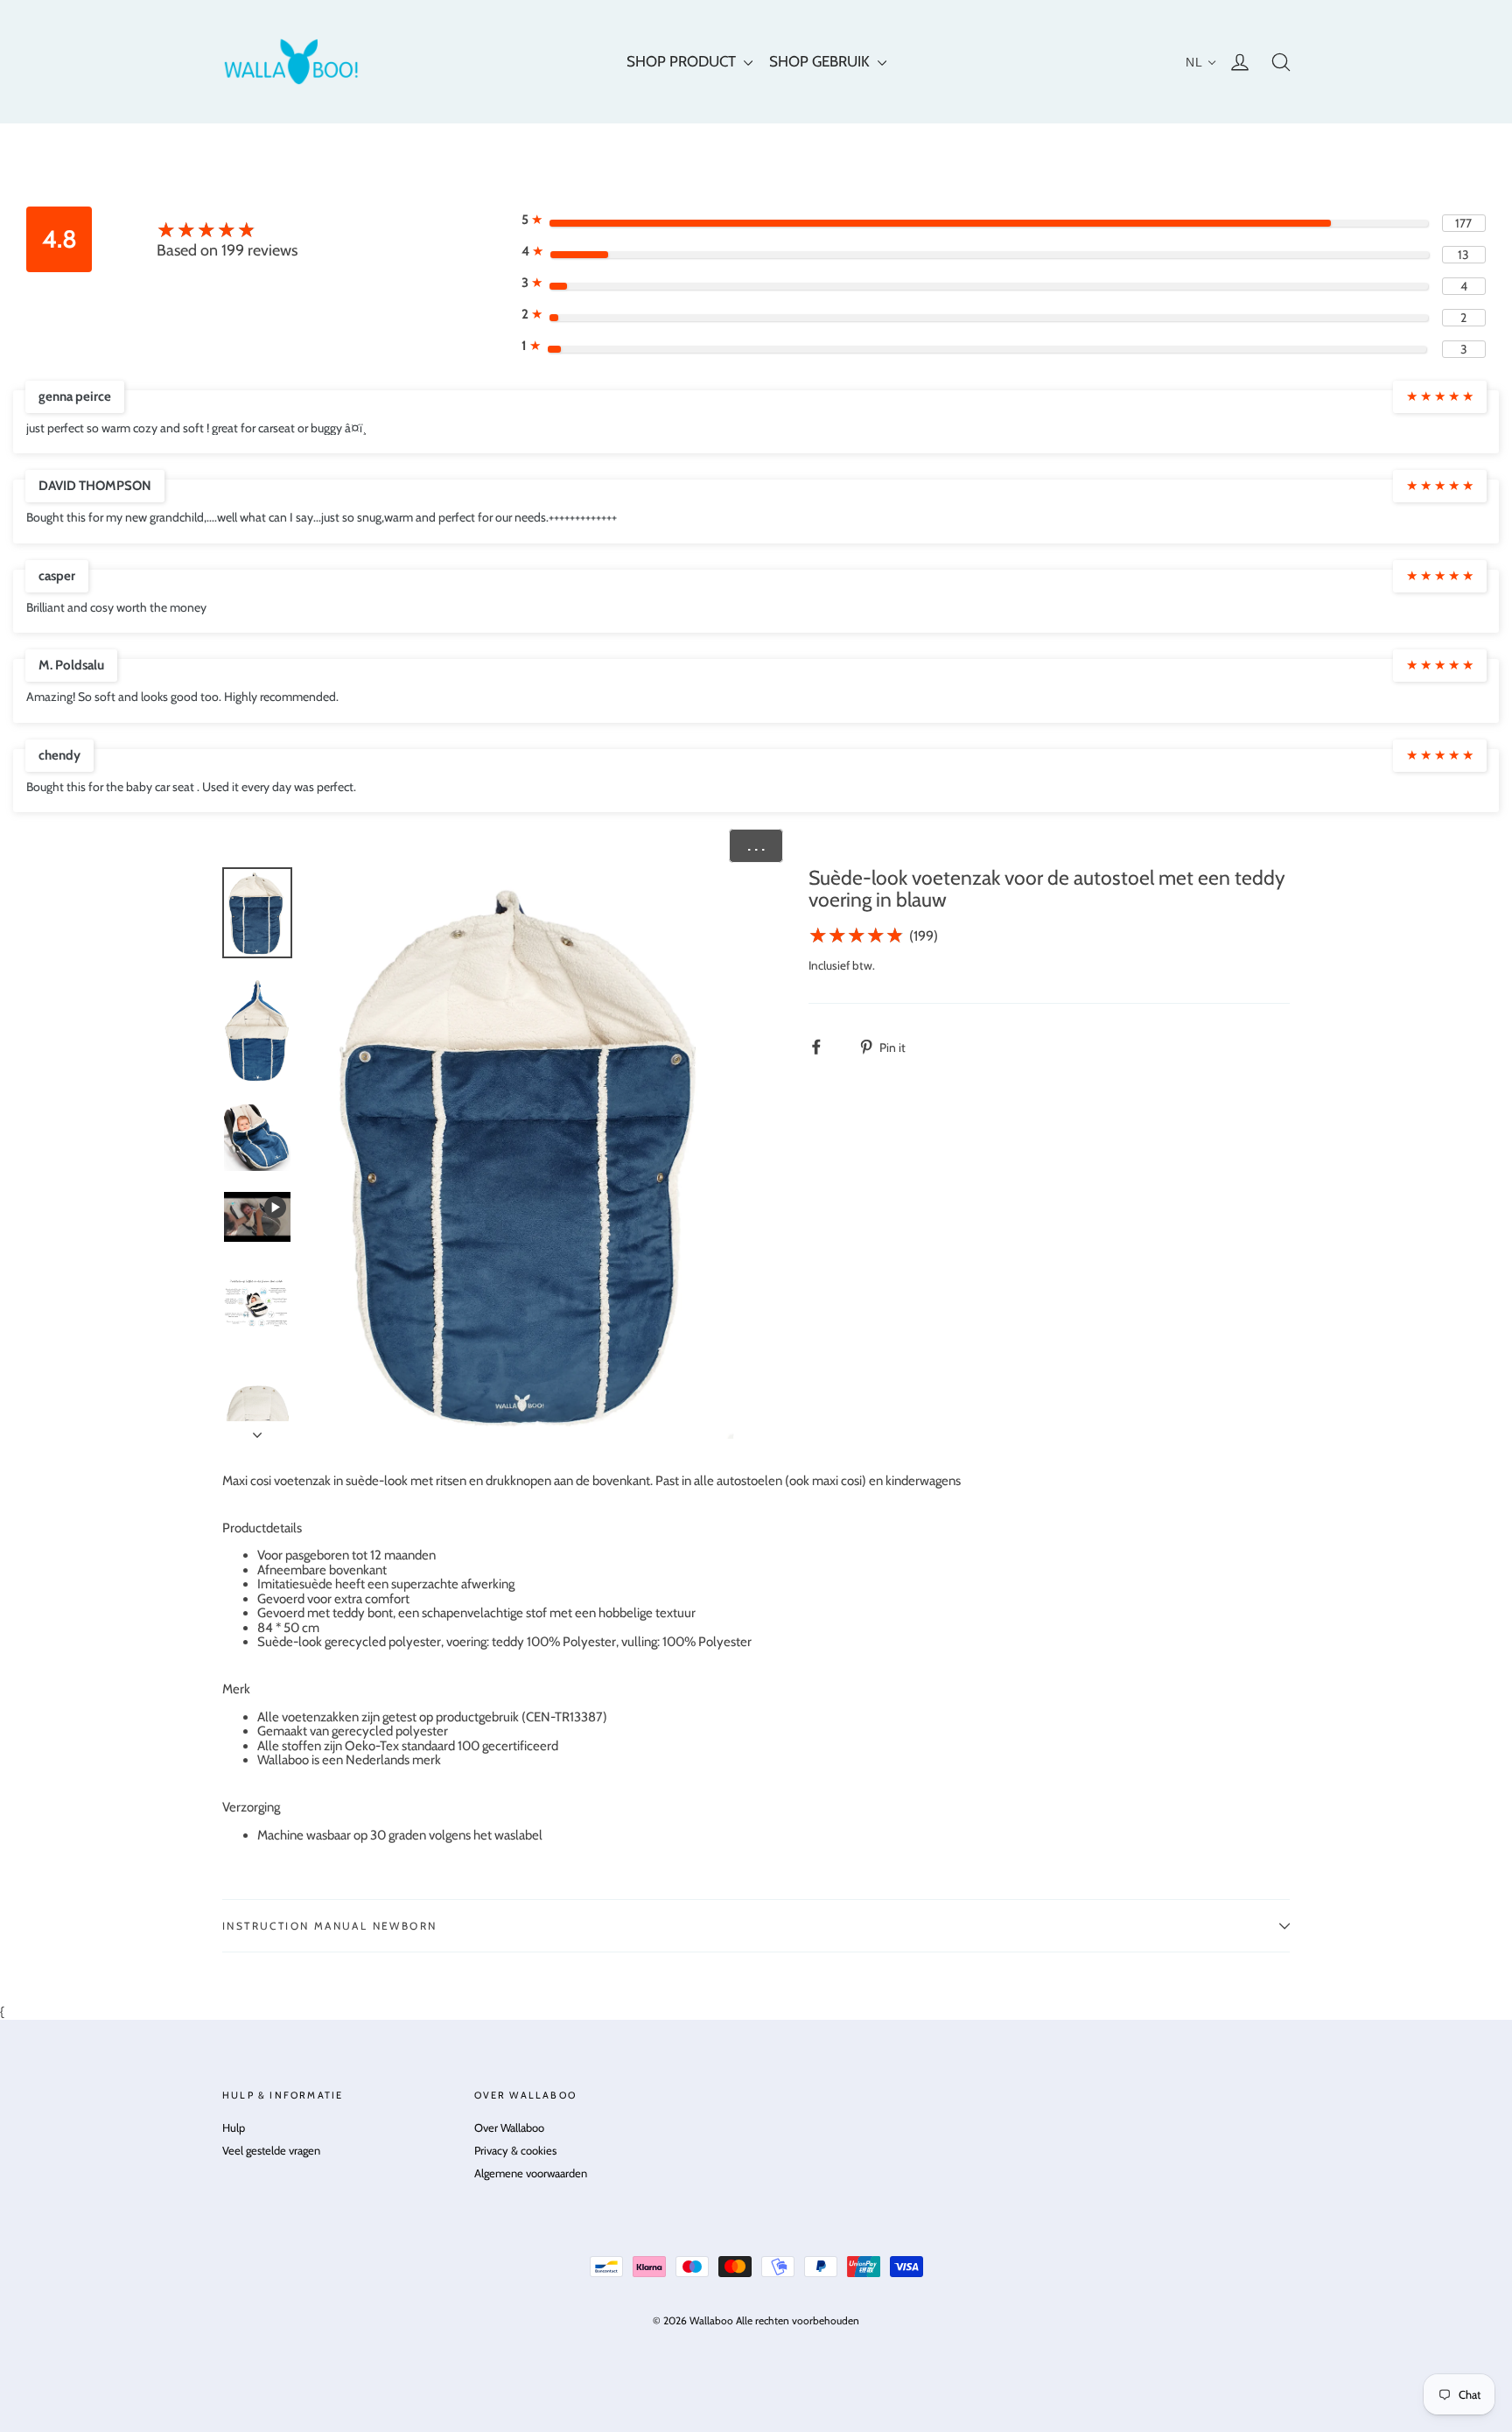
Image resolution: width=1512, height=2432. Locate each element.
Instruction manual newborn (329, 1926)
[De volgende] (257, 1430)
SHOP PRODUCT (683, 61)
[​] (826, 1047)
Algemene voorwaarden (531, 2173)
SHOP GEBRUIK (821, 61)
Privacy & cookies (515, 2150)
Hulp (234, 2127)
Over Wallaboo (509, 2127)
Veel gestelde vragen (271, 2150)
